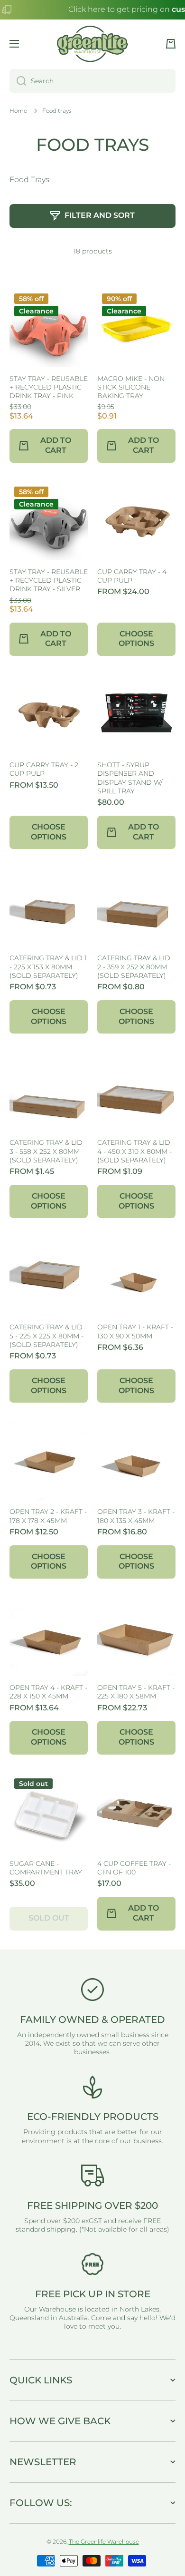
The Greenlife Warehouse (104, 2542)
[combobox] (92, 81)
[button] (171, 44)
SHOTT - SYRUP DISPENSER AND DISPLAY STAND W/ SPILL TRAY (130, 778)
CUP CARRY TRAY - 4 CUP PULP (132, 576)
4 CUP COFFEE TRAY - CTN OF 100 (134, 1868)
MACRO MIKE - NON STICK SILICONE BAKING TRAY (131, 387)
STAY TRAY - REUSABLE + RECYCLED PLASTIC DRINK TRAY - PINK (49, 387)
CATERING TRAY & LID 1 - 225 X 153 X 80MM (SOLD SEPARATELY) (48, 966)
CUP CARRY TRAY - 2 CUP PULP (44, 769)
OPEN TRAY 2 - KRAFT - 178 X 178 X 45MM (48, 1516)
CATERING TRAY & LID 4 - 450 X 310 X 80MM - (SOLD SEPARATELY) (134, 1151)
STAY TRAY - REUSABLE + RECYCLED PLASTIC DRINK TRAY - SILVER (49, 580)
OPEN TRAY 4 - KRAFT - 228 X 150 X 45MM (48, 1692)
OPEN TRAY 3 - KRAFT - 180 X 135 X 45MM (136, 1516)
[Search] (18, 81)
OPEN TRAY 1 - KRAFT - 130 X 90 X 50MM (135, 1331)
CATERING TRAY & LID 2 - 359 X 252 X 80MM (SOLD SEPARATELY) (134, 966)
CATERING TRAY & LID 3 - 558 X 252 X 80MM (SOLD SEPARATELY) (46, 1151)
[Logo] (92, 44)
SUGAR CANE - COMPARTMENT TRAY (46, 1868)
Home (18, 111)
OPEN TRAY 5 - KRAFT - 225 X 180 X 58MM (136, 1692)
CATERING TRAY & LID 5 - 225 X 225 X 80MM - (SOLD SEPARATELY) (46, 1336)
